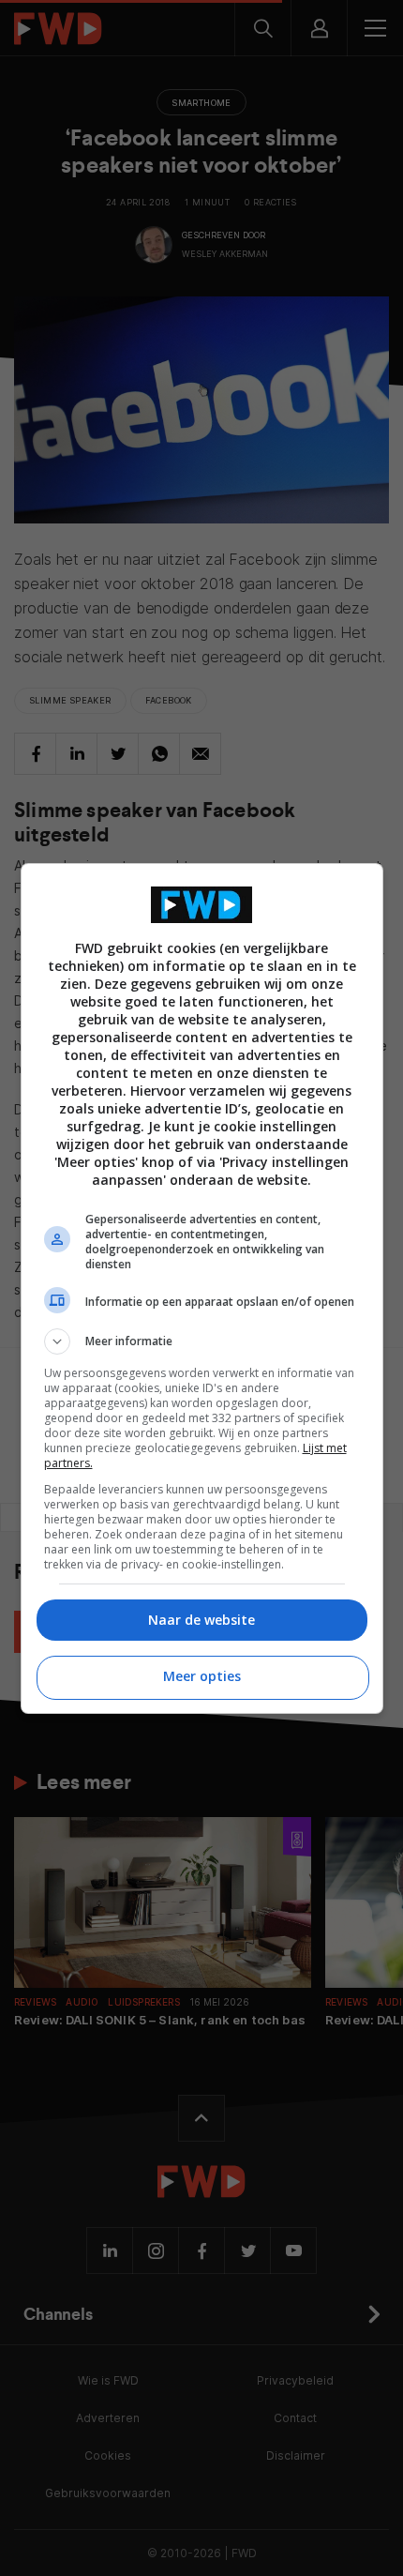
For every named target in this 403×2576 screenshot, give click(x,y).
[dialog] (202, 1288)
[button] (202, 1341)
